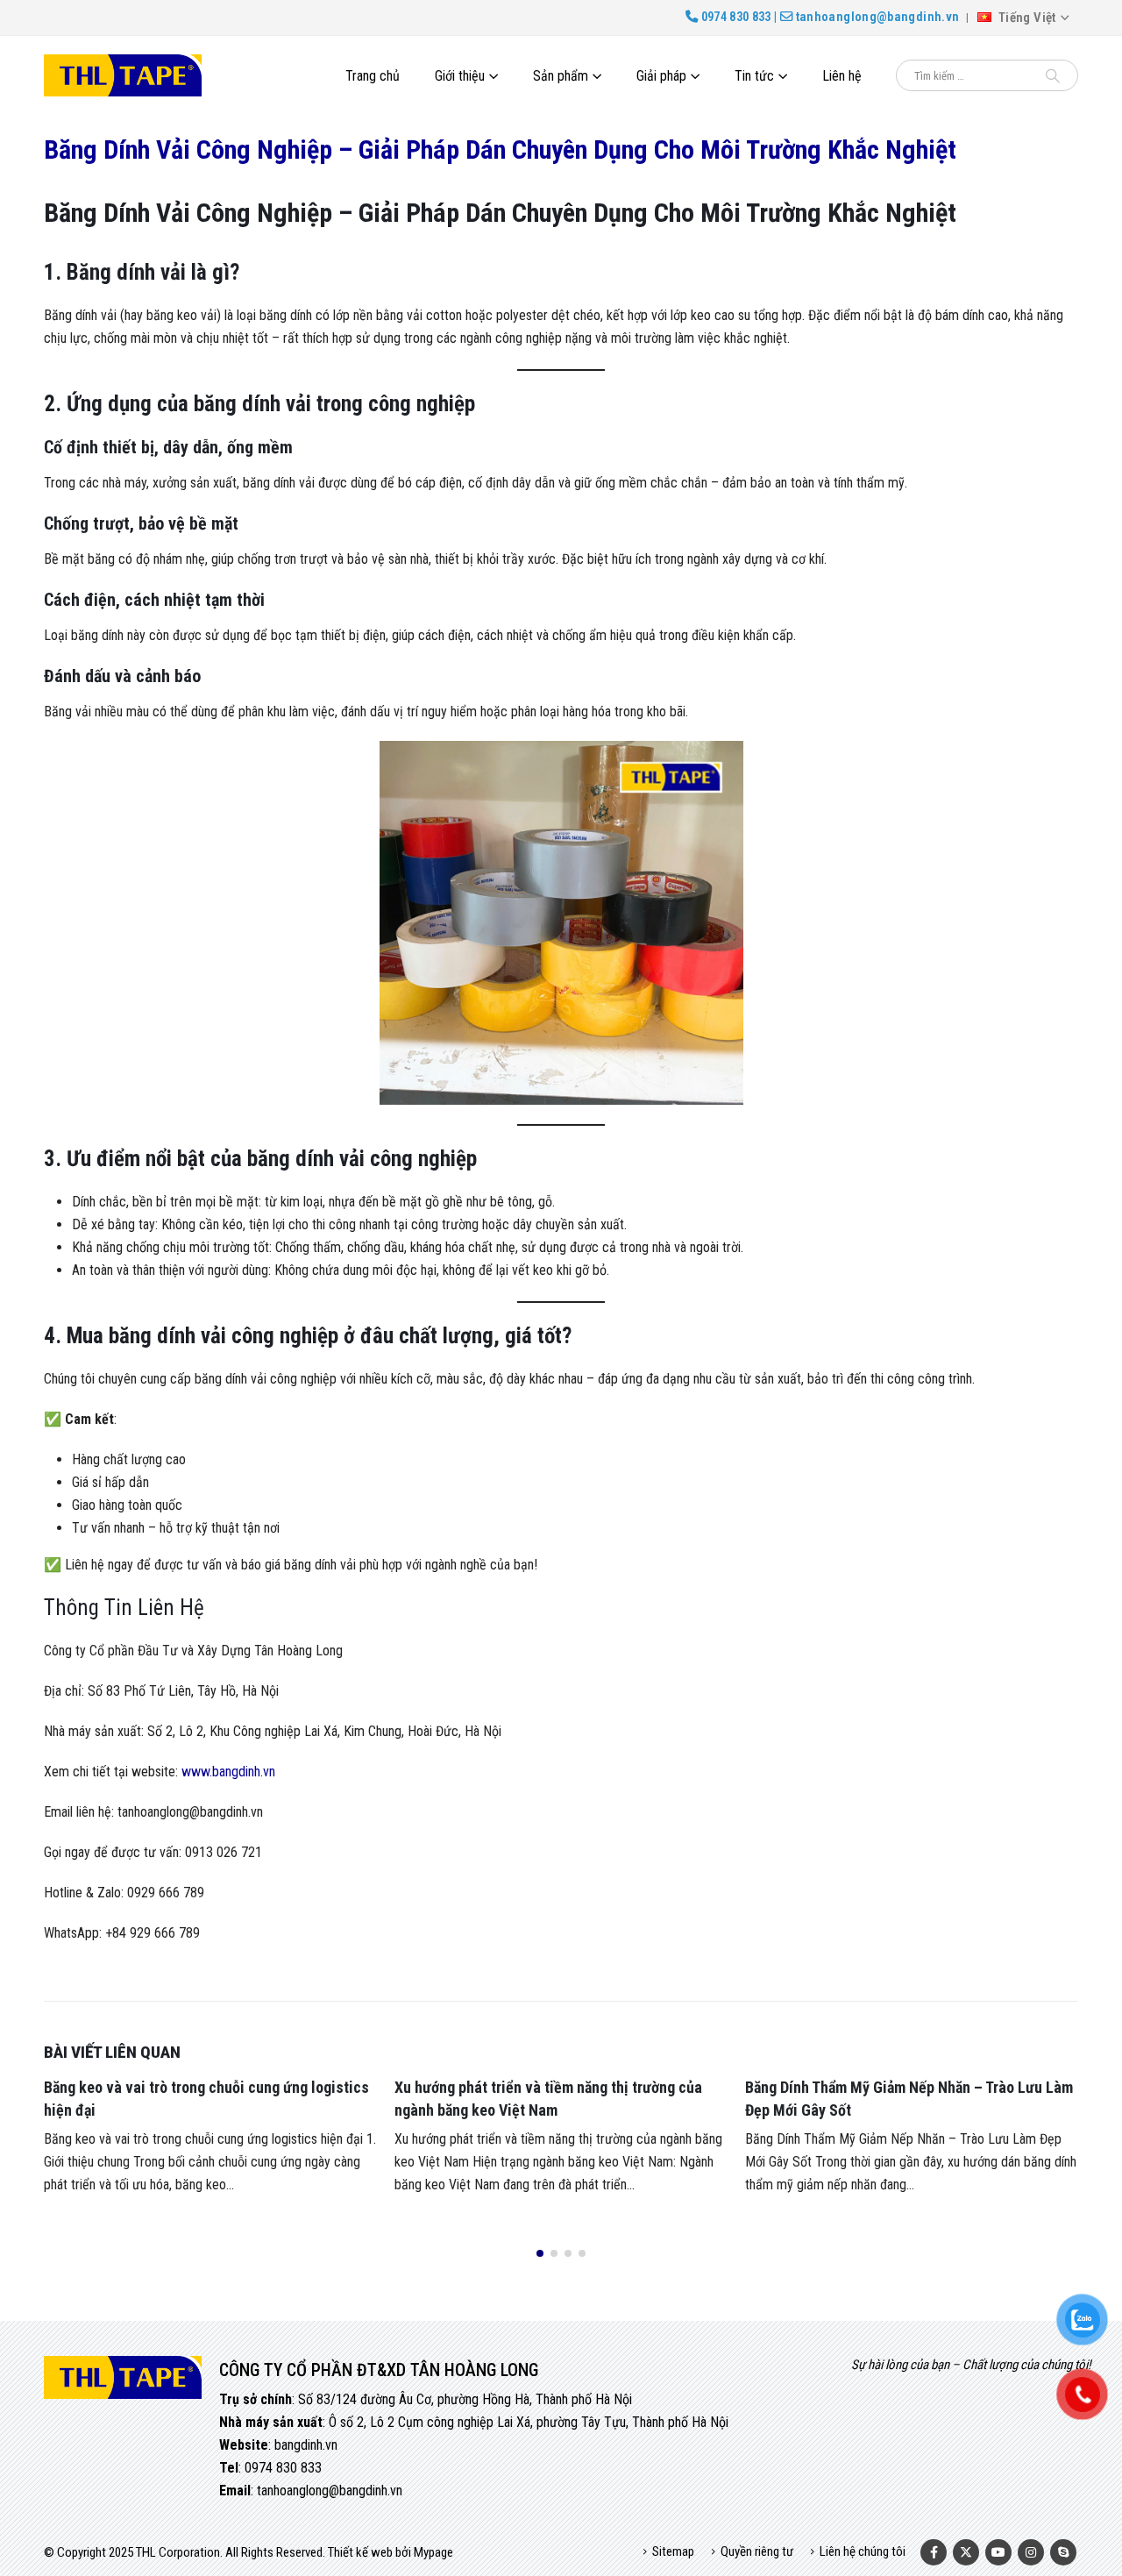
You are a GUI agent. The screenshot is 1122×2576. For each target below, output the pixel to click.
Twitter (966, 2552)
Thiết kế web (360, 2552)
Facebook (934, 2552)
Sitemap (673, 2551)
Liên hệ (842, 76)
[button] (540, 2253)
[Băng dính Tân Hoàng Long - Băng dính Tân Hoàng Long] (123, 76)
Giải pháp (661, 76)
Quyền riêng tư (757, 2551)
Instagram (1031, 2552)
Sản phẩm (561, 76)
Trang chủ (373, 76)
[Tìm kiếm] (1053, 75)
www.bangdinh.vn (228, 1772)
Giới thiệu (460, 76)
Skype (1063, 2552)
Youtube (998, 2552)
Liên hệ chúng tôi (863, 2551)
